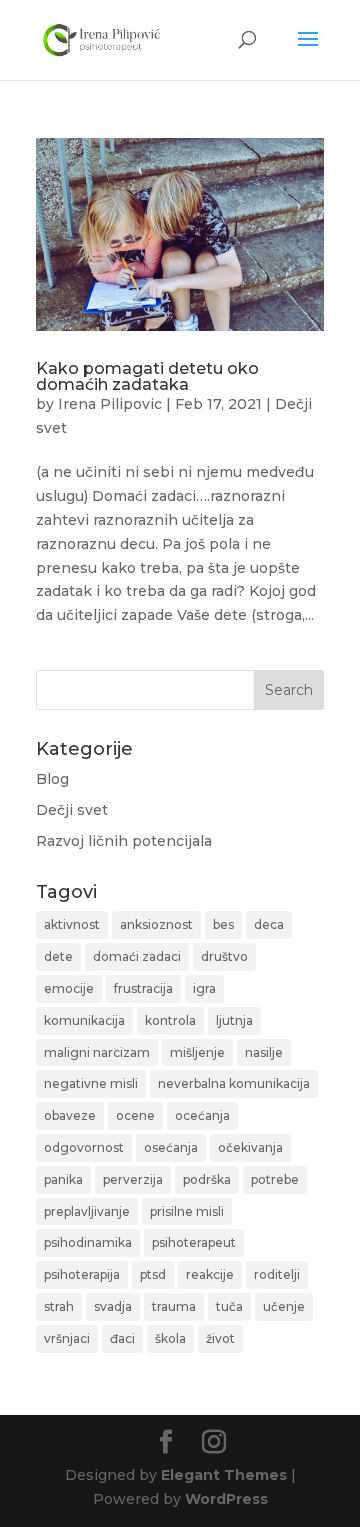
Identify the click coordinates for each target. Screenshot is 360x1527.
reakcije (210, 1274)
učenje (284, 1306)
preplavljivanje (87, 1211)
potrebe (275, 1179)
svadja (113, 1306)
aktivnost (72, 924)
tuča (229, 1306)
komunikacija (84, 1020)
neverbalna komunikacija (234, 1083)
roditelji (277, 1274)
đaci (122, 1338)
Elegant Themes (224, 1475)
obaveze (70, 1115)
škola (170, 1338)
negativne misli (91, 1083)
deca (269, 924)
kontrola (170, 1020)
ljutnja (234, 1020)
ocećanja (202, 1115)
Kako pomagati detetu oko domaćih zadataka (147, 376)
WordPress (226, 1499)
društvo (224, 956)
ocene (135, 1115)
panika (63, 1179)
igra (204, 988)
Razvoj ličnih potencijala (124, 841)
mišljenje (197, 1052)
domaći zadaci (137, 956)
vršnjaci (67, 1338)
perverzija (133, 1179)
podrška (207, 1179)
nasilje (264, 1052)
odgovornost (84, 1147)
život (220, 1338)
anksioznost (156, 924)
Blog (52, 779)
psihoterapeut (194, 1242)
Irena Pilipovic (110, 404)
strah (59, 1306)
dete (58, 956)
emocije (69, 988)
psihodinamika (88, 1242)
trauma (174, 1306)
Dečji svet (72, 810)
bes (223, 924)
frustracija (143, 988)
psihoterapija (82, 1274)
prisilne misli (187, 1211)
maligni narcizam (97, 1052)
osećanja (171, 1147)
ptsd (153, 1274)
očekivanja (250, 1147)
